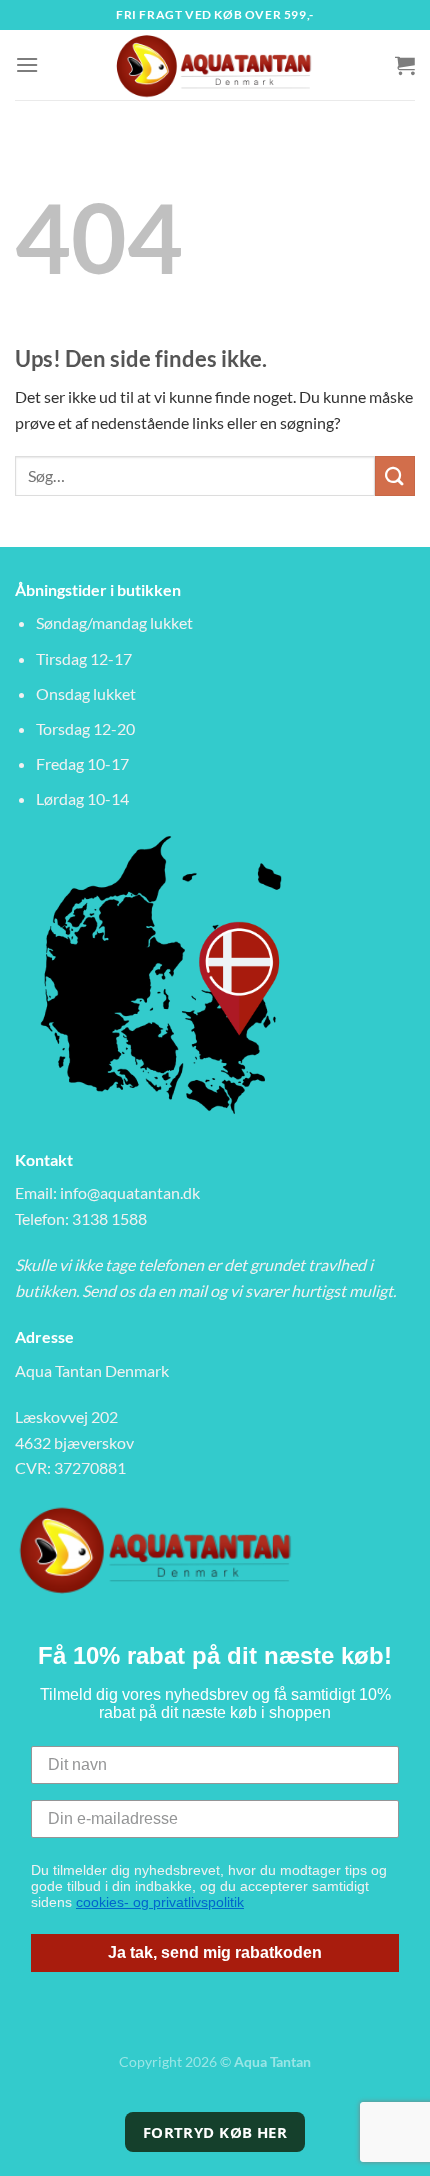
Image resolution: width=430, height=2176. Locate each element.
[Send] (395, 475)
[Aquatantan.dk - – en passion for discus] (215, 65)
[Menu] (27, 64)
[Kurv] (405, 65)
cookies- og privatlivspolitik (160, 1902)
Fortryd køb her (215, 2132)
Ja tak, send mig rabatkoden (215, 1952)
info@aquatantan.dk (130, 1192)
